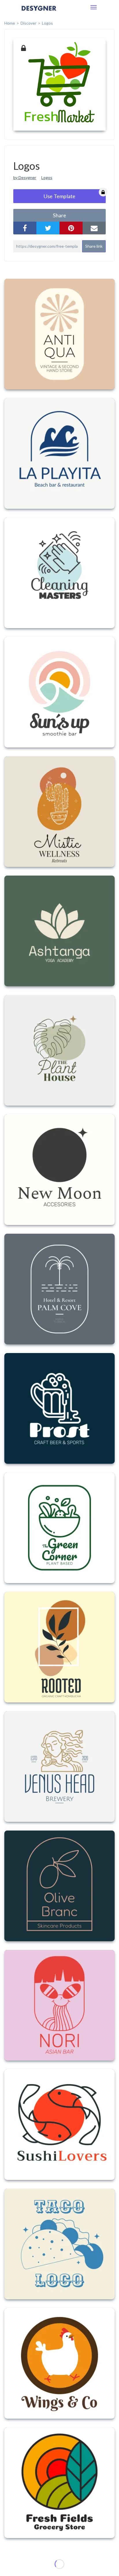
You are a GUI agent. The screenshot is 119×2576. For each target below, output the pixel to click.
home (10, 23)
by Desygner (25, 177)
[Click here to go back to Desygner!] (39, 12)
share (59, 215)
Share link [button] (94, 246)
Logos (47, 177)
